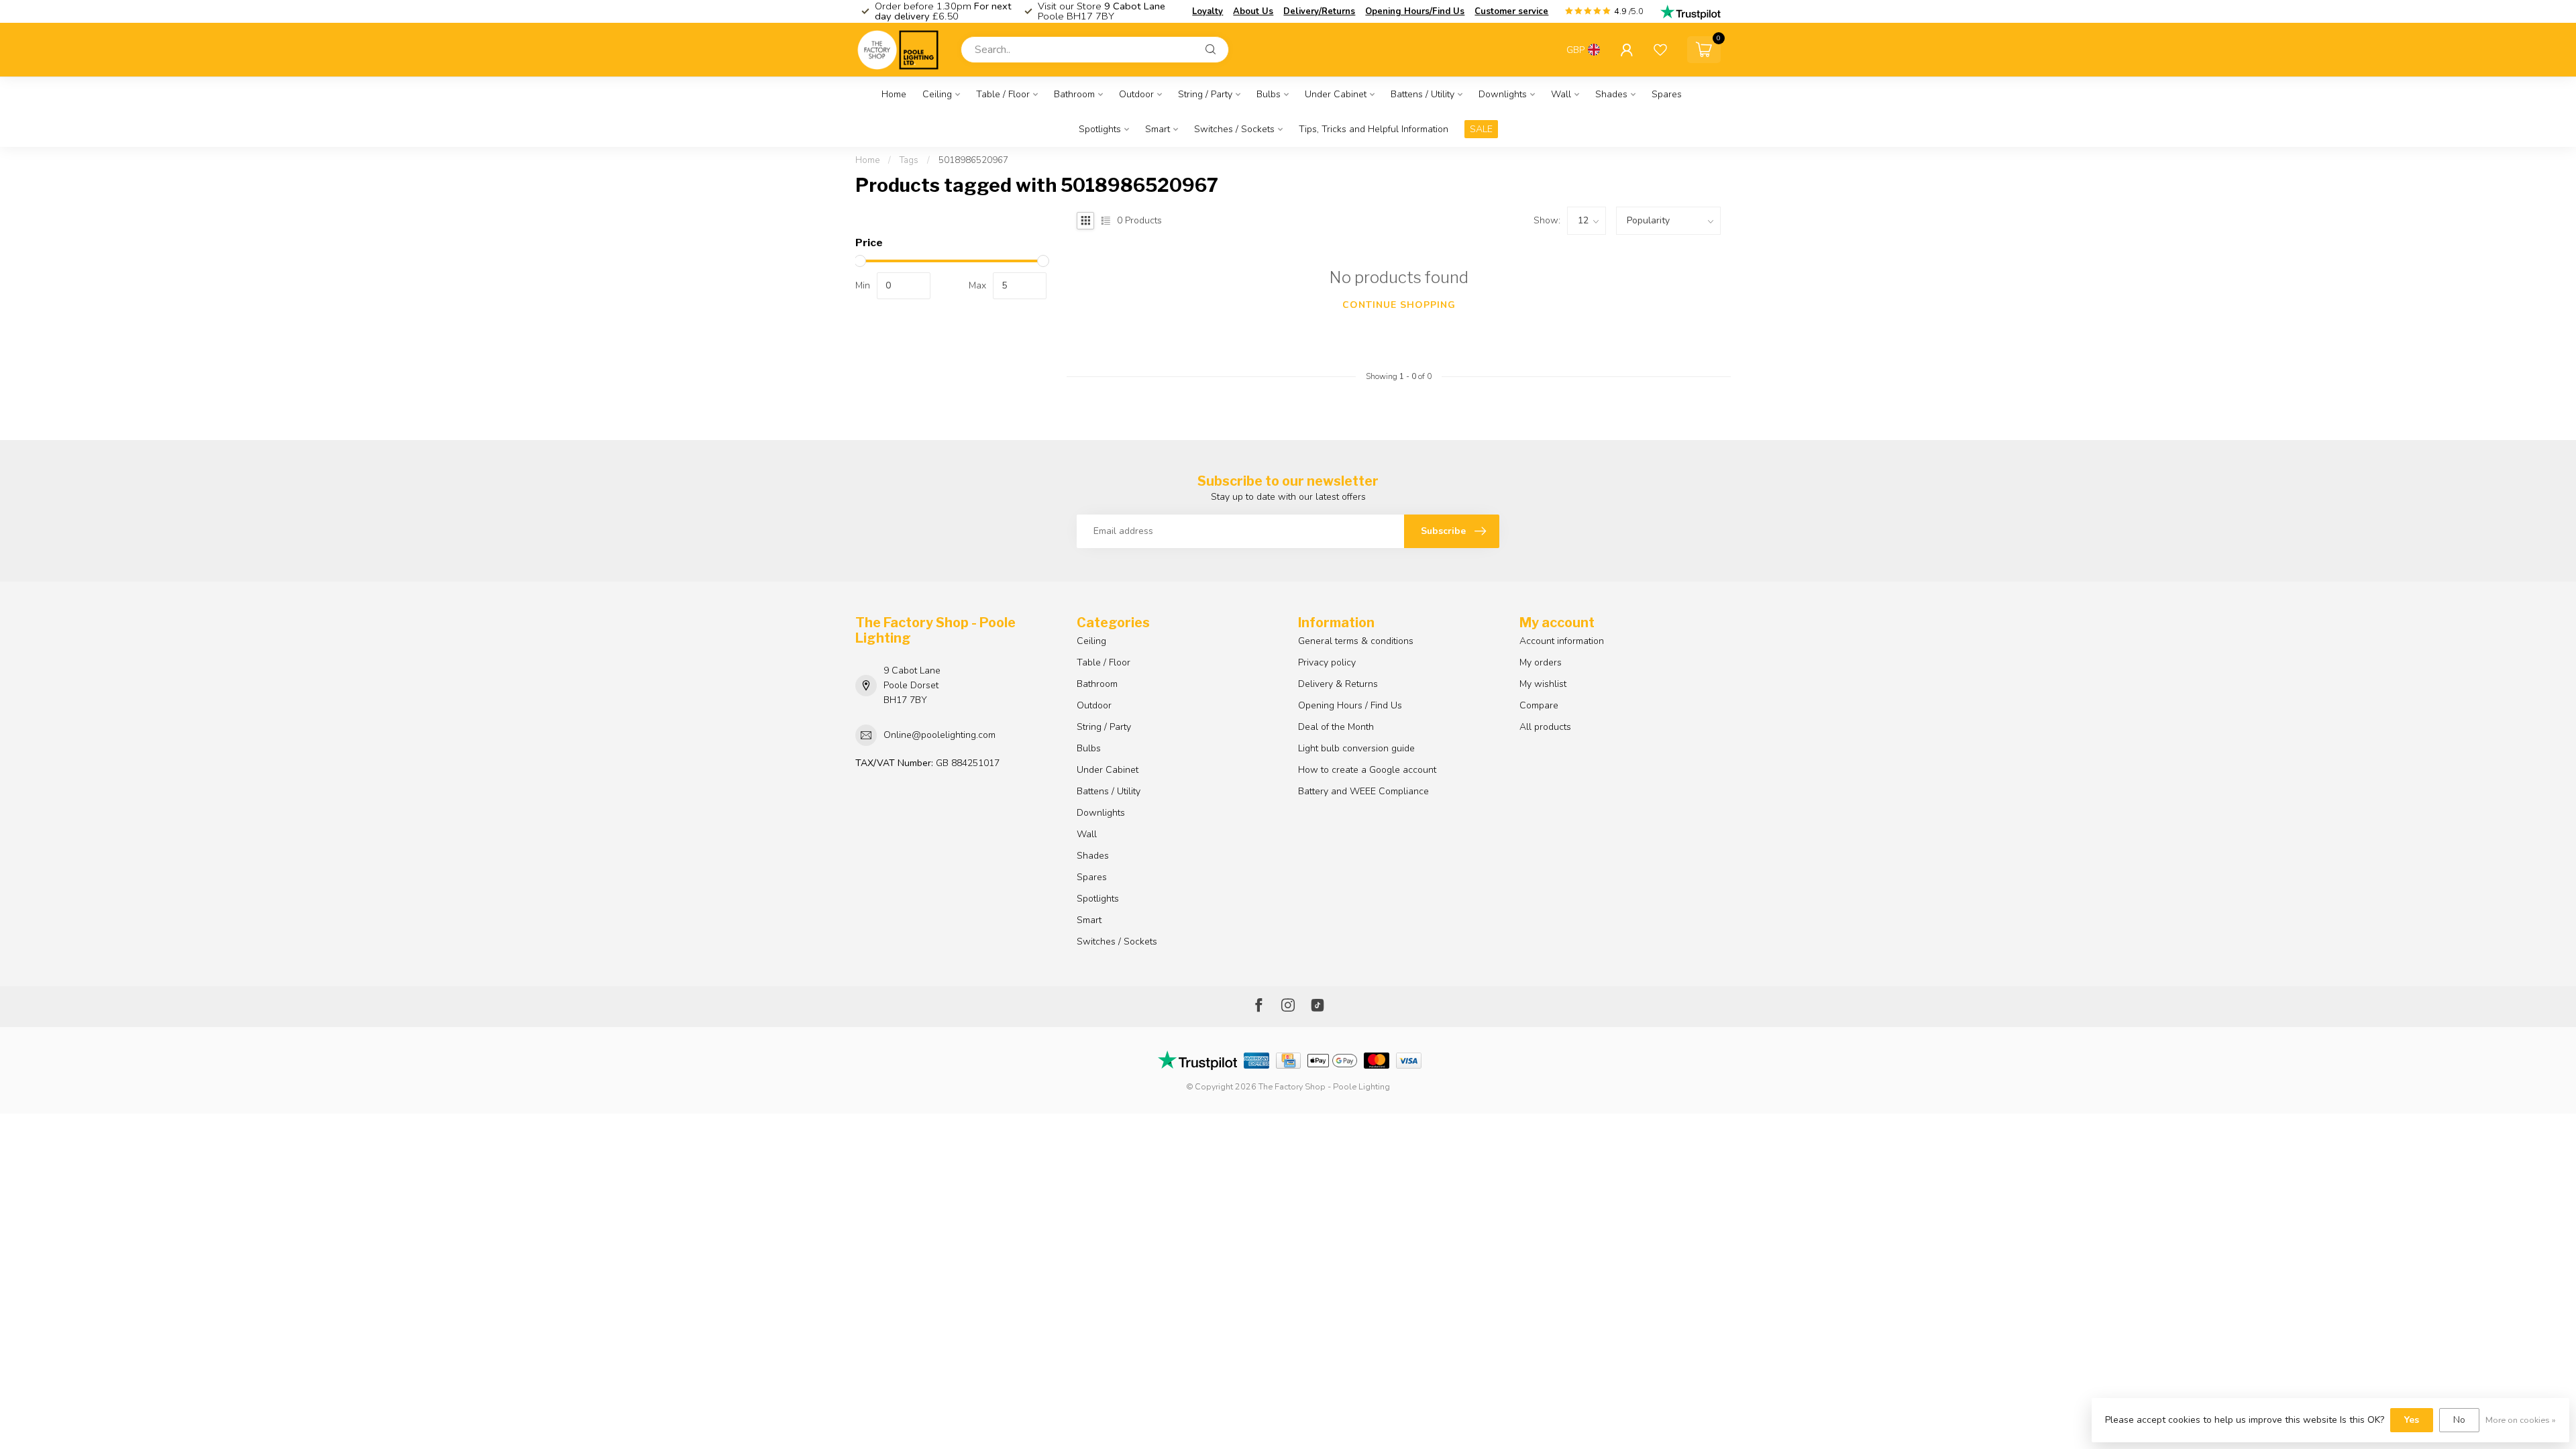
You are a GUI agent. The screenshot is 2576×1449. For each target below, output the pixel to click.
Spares (1667, 94)
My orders (1541, 662)
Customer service (1511, 11)
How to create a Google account (1367, 770)
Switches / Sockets (1234, 129)
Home (894, 94)
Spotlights (1100, 129)
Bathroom (1074, 94)
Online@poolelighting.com (940, 735)
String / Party (1205, 94)
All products (1545, 727)
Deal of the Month (1336, 727)
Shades (1611, 94)
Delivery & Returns (1338, 684)
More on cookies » (2521, 1420)
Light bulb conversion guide (1356, 748)
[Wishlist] (1660, 50)
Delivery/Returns (1319, 11)
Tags (909, 160)
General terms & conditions (1356, 641)
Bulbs (1269, 94)
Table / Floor (1003, 94)
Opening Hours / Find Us (1350, 705)
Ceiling (937, 94)
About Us (1253, 11)
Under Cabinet (1336, 94)
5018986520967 (973, 160)
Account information (1562, 641)
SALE (1481, 129)
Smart (1158, 129)
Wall (1561, 94)
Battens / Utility (1423, 94)
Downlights (1503, 94)
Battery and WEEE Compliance (1363, 791)
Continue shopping (1399, 305)
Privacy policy (1327, 662)
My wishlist (1543, 684)
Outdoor (1136, 94)
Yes (2412, 1420)
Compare (1539, 705)
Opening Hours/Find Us (1415, 11)
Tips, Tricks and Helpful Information (1374, 129)
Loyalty (1207, 11)
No (2459, 1420)
